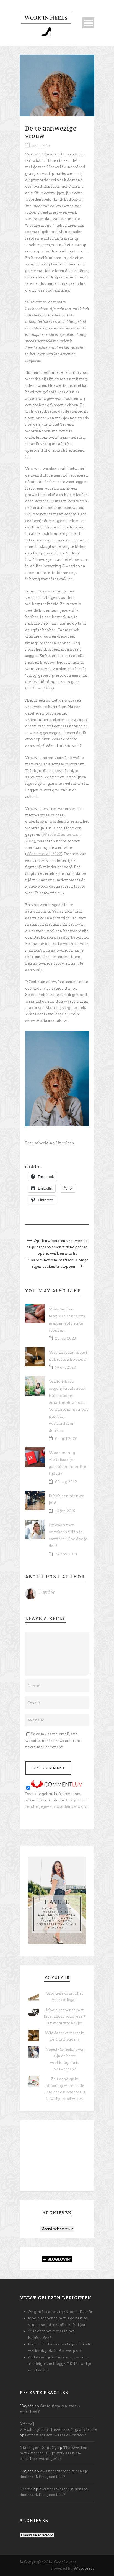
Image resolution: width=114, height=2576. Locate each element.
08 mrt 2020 (66, 1439)
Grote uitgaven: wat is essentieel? (56, 2435)
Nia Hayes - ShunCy (38, 2448)
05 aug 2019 (66, 1482)
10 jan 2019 (65, 1511)
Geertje (26, 2489)
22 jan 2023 (41, 146)
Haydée (47, 1592)
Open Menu (88, 23)
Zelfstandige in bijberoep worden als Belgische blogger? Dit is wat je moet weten (59, 2364)
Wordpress (84, 2568)
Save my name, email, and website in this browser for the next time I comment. (53, 1741)
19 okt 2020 (66, 1367)
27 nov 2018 (66, 1554)
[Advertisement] (57, 2158)
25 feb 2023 (65, 1338)
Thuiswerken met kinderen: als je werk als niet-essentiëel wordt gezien (54, 2453)
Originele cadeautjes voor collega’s (60, 2312)
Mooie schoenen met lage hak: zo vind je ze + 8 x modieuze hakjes (65, 2017)
